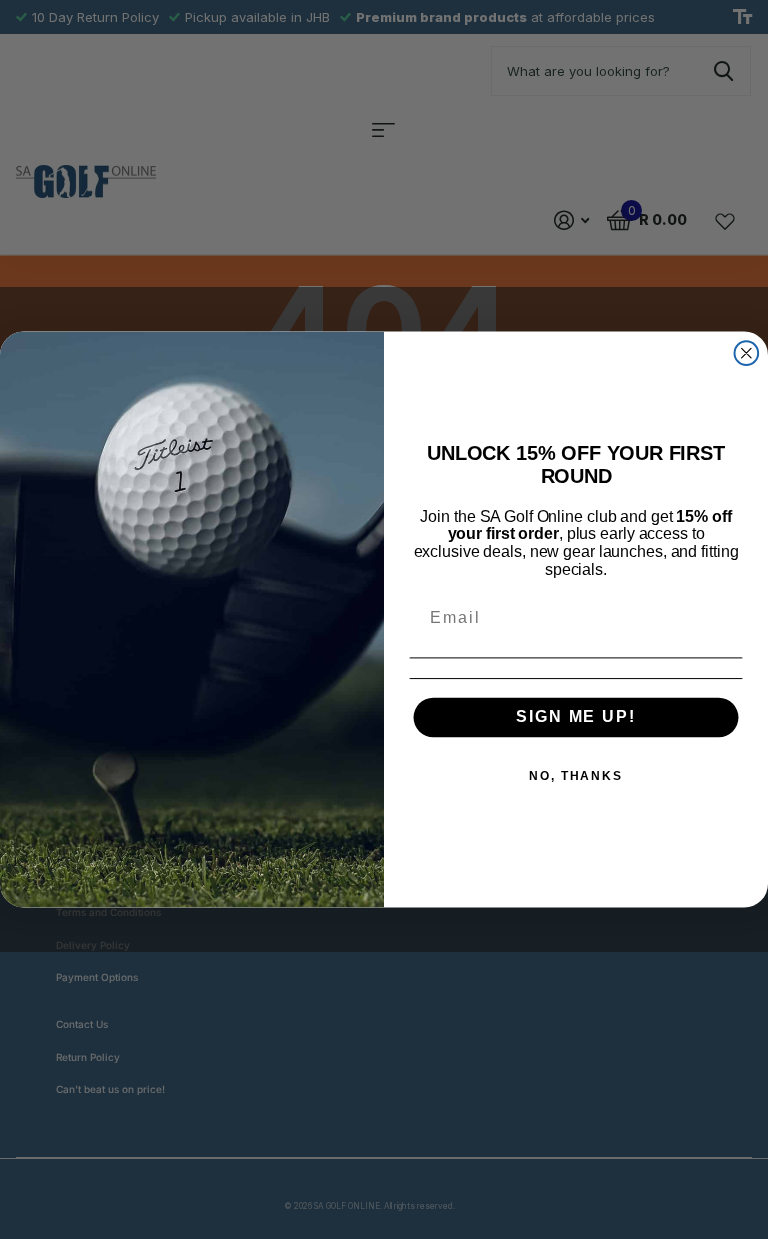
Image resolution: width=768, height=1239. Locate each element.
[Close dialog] (747, 353)
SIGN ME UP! (575, 717)
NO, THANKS (576, 777)
